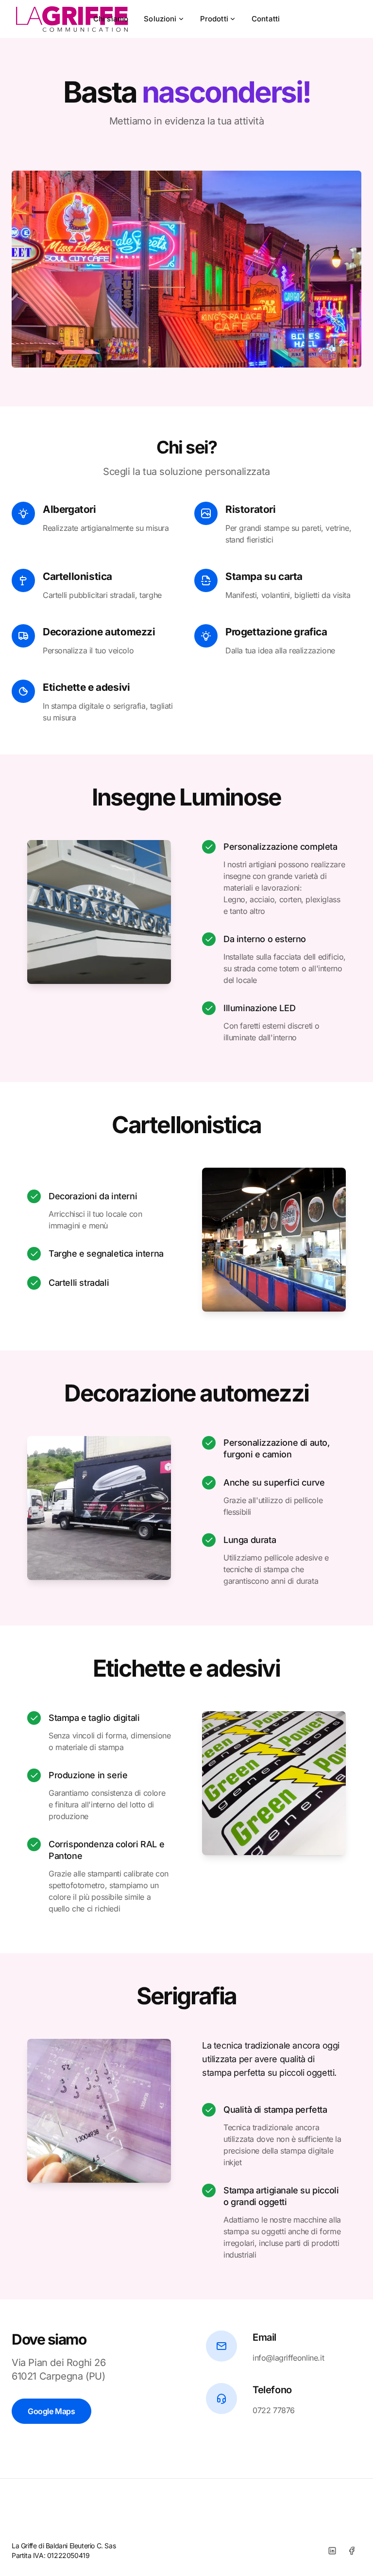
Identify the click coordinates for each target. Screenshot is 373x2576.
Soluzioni (160, 19)
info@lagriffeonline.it (288, 2358)
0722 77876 (274, 2410)
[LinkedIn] (332, 2551)
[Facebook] (352, 2551)
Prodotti (214, 19)
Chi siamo (111, 19)
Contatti (266, 19)
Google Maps (51, 2411)
